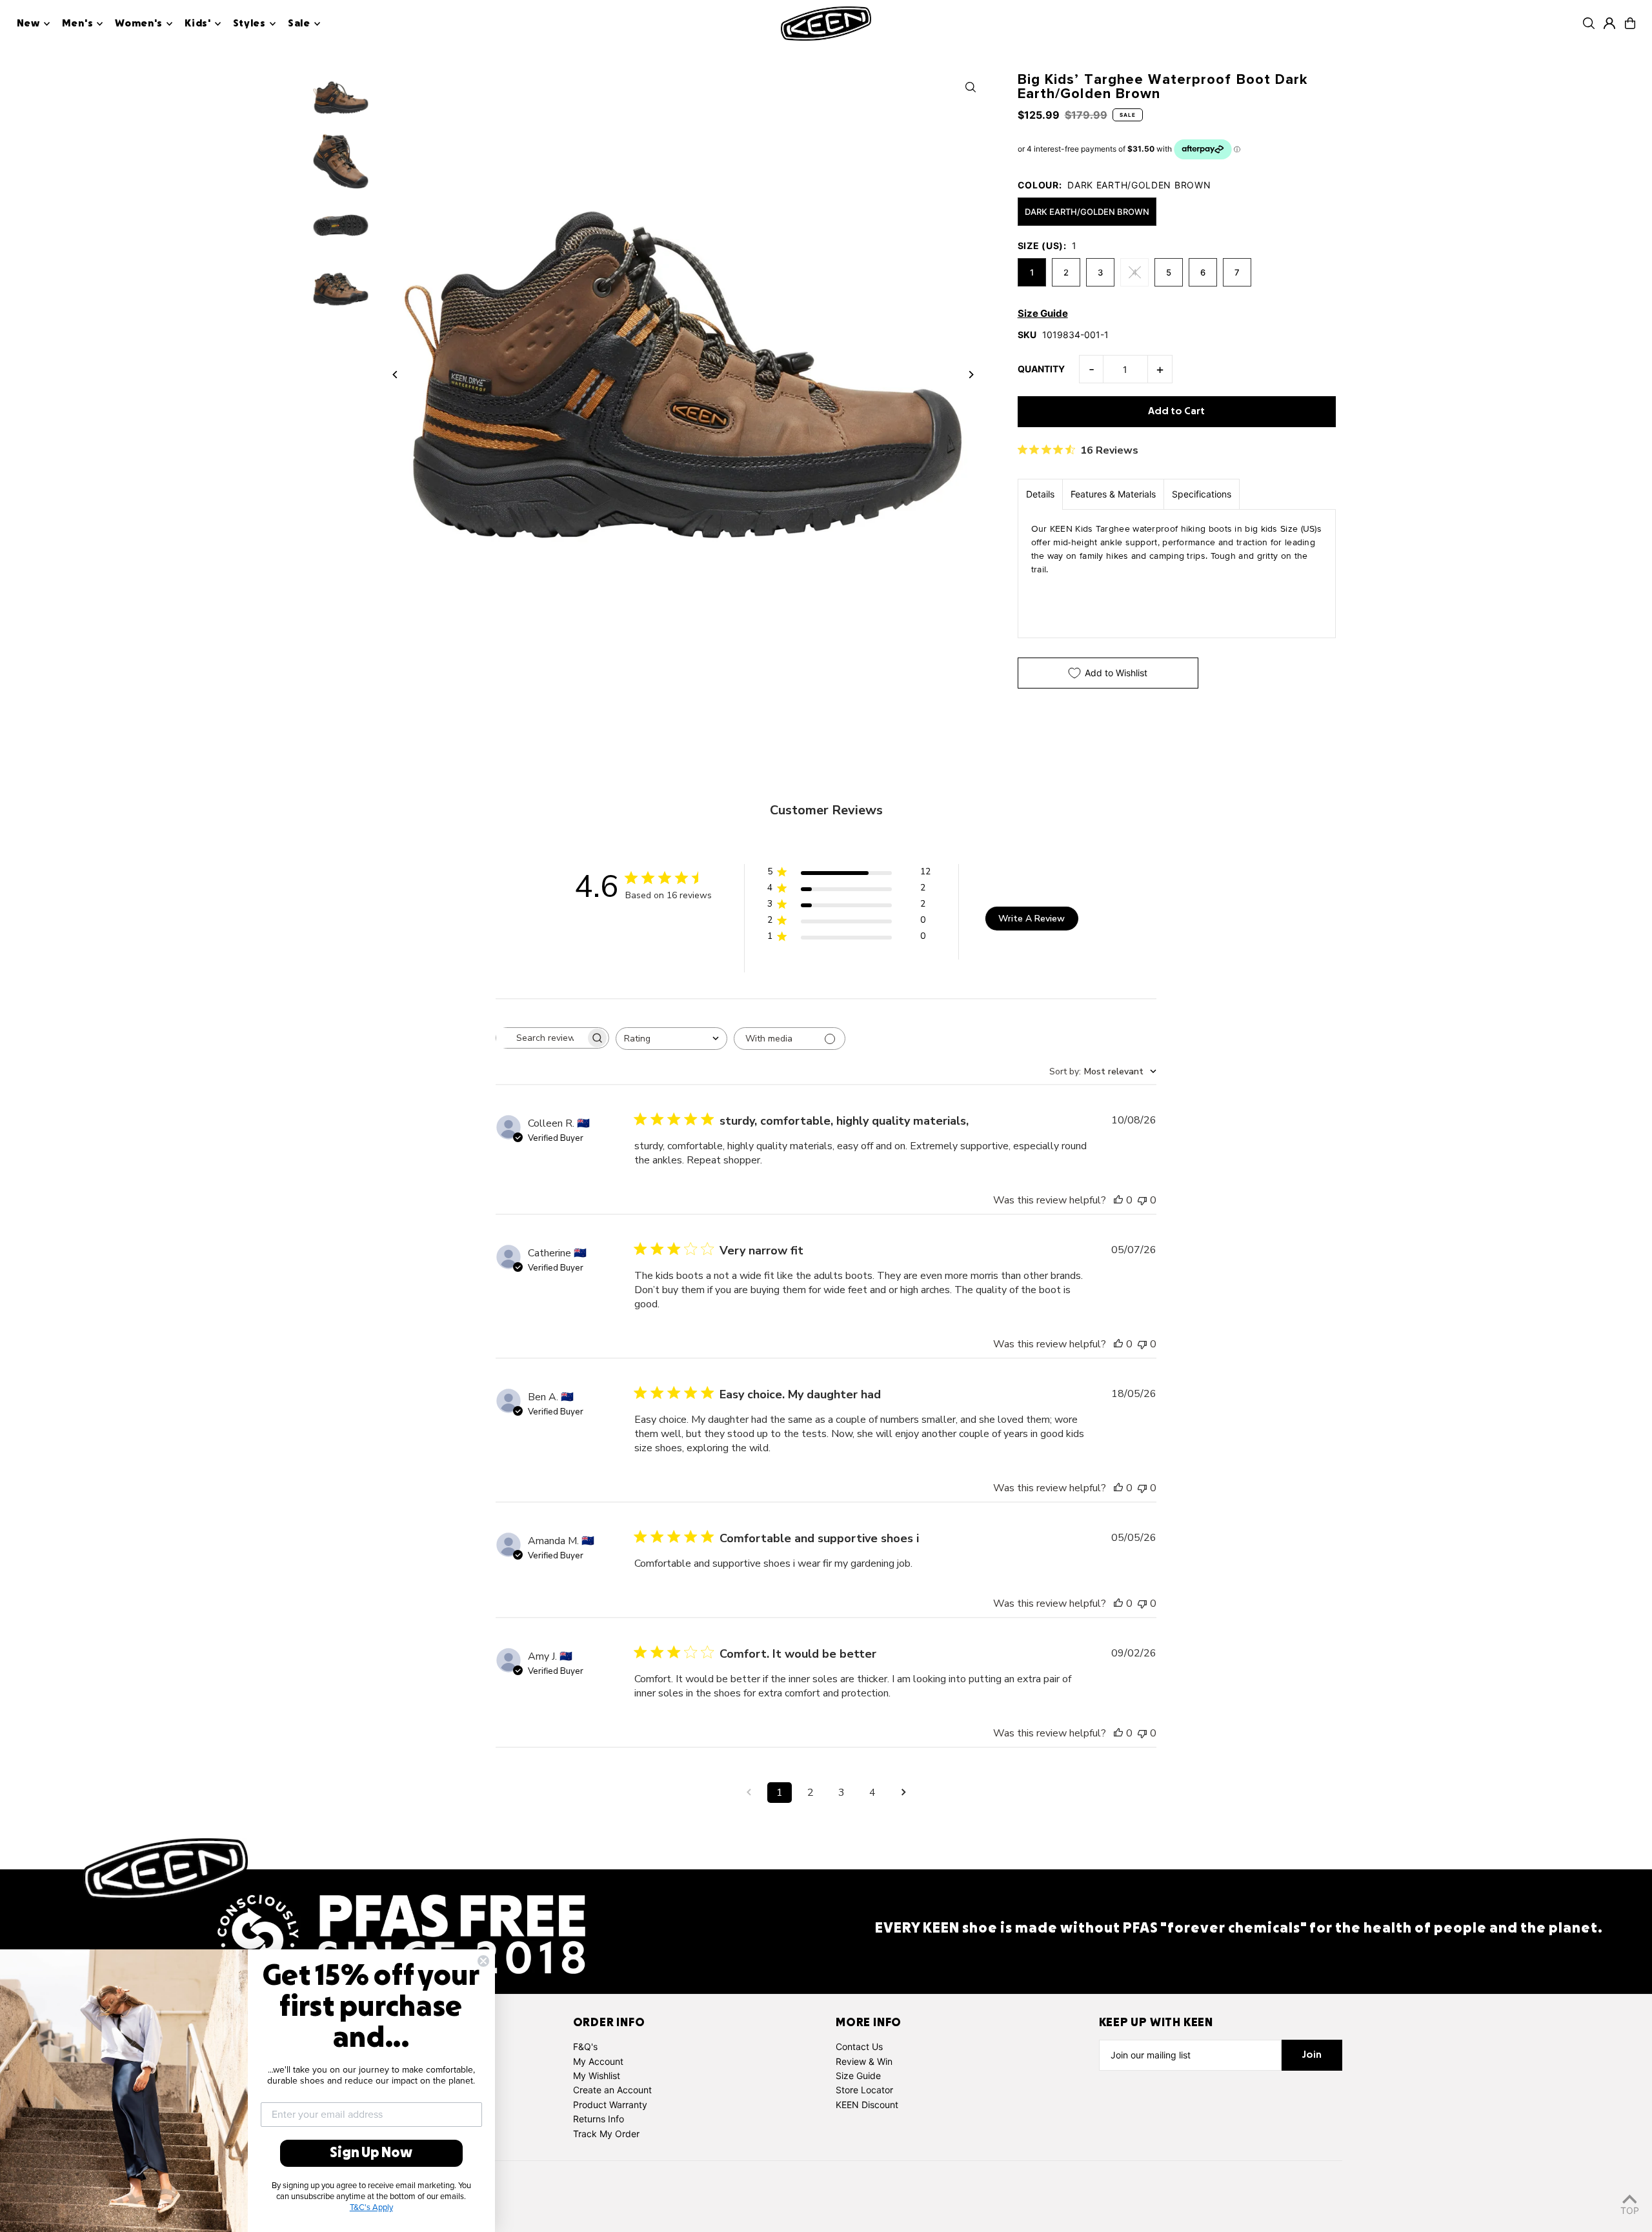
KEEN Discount (867, 2105)
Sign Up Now (371, 2153)
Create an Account (612, 2090)
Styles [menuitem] (249, 24)
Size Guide (858, 2076)
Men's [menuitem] (78, 24)
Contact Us (859, 2046)
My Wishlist (597, 2076)
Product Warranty (610, 2105)
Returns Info (599, 2119)
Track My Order (606, 2134)
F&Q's (585, 2046)
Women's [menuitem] (139, 24)
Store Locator (864, 2090)
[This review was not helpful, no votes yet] (1142, 1200)
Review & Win (864, 2061)
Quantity (1041, 369)
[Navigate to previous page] (749, 1793)
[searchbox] (541, 1038)
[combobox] (671, 1039)
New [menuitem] (28, 24)
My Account (598, 2061)
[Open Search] (1589, 23)
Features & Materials (1113, 494)
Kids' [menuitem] (198, 24)
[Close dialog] (483, 1961)
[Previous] (395, 375)
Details (1040, 494)
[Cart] (1630, 23)
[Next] (971, 375)
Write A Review (1032, 919)
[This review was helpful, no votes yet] (1118, 1200)
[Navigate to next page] (903, 1793)
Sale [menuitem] (299, 24)
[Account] (1609, 23)
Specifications (1202, 494)
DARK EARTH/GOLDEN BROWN (1087, 212)
